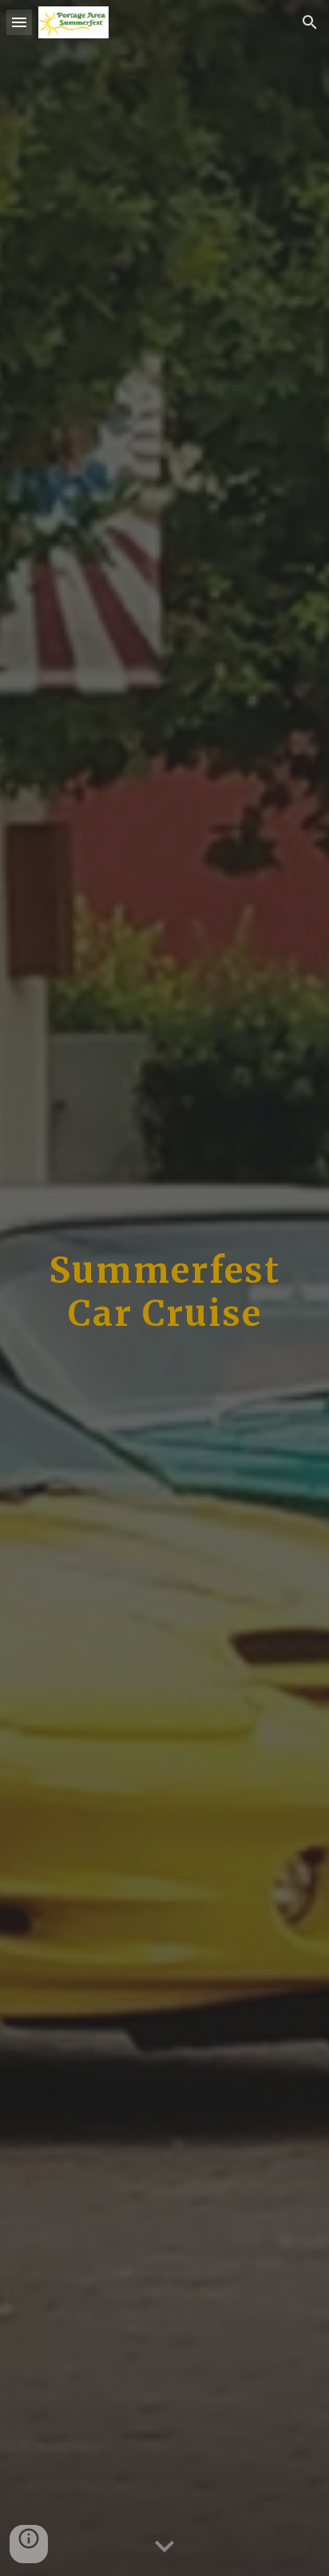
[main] (164, 1288)
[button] (19, 22)
